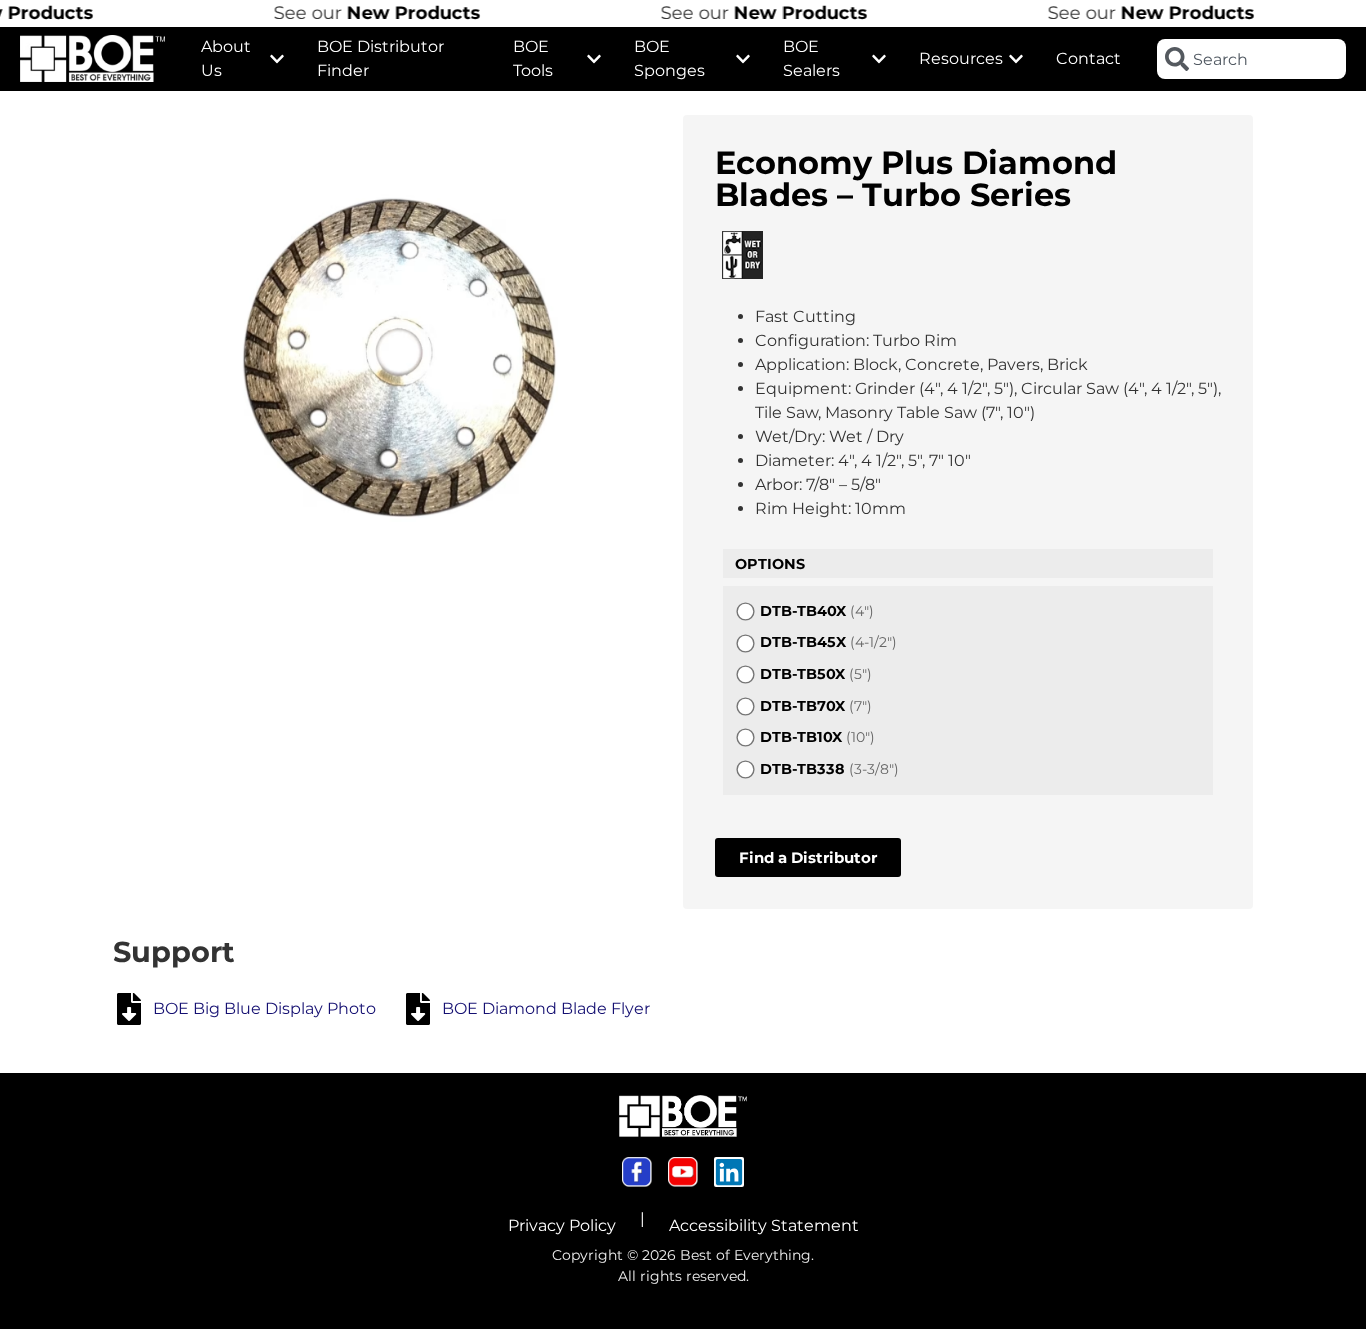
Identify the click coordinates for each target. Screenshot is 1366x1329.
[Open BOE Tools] (594, 59)
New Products (393, 13)
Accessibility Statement (764, 1225)
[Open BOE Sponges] (743, 59)
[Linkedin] (729, 1172)
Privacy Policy (562, 1225)
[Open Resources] (1016, 59)
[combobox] (1251, 59)
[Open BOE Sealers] (879, 59)
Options (770, 564)
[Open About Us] (277, 59)
